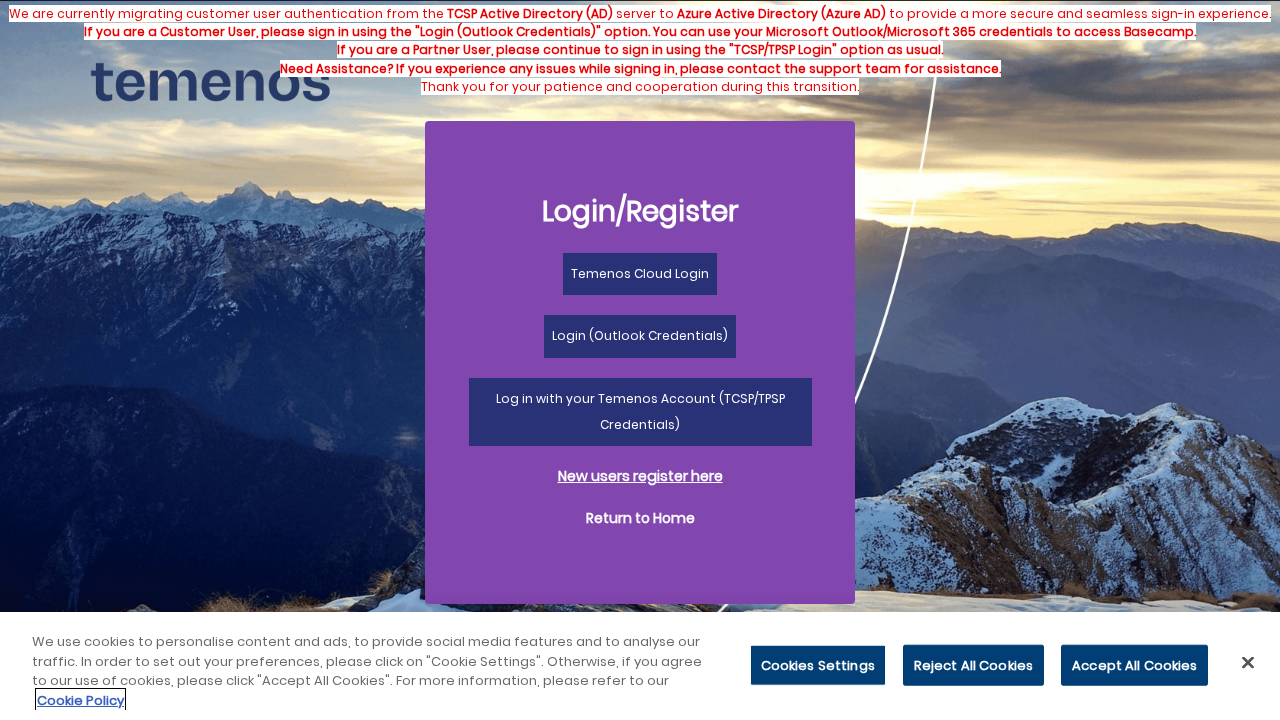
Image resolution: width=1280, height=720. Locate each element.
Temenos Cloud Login (640, 273)
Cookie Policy (80, 699)
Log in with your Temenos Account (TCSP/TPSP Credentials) (640, 411)
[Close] (1248, 662)
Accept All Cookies (1134, 665)
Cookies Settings (818, 665)
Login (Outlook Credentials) (640, 335)
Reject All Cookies (973, 665)
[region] (640, 666)
